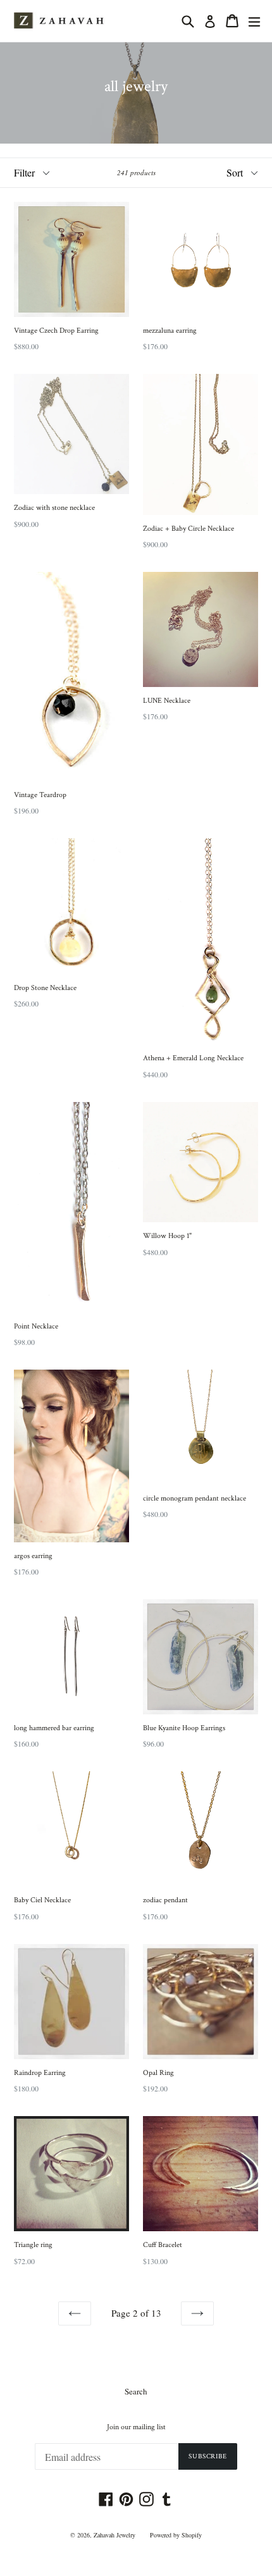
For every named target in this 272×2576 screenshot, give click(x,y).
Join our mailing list (136, 2427)
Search (136, 2391)
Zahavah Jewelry (114, 2535)
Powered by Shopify (176, 2535)
